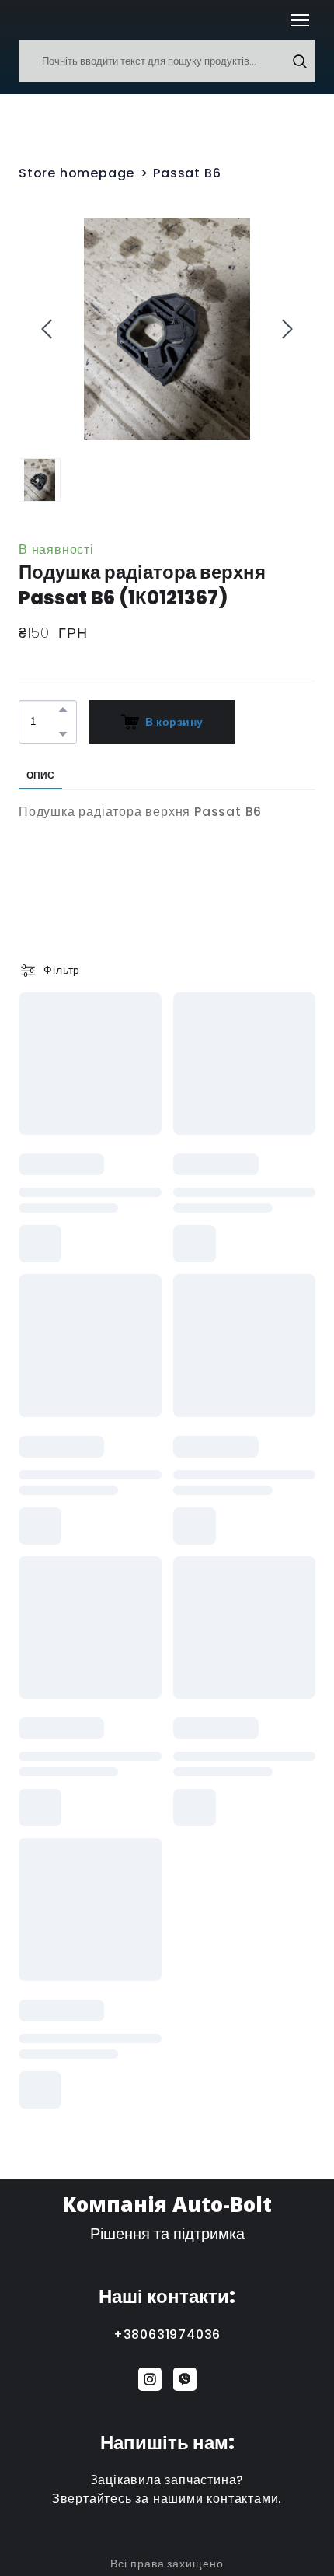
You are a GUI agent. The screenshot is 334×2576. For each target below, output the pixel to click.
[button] (300, 61)
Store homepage (77, 173)
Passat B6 (187, 173)
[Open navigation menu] (300, 20)
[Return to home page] (42, 20)
